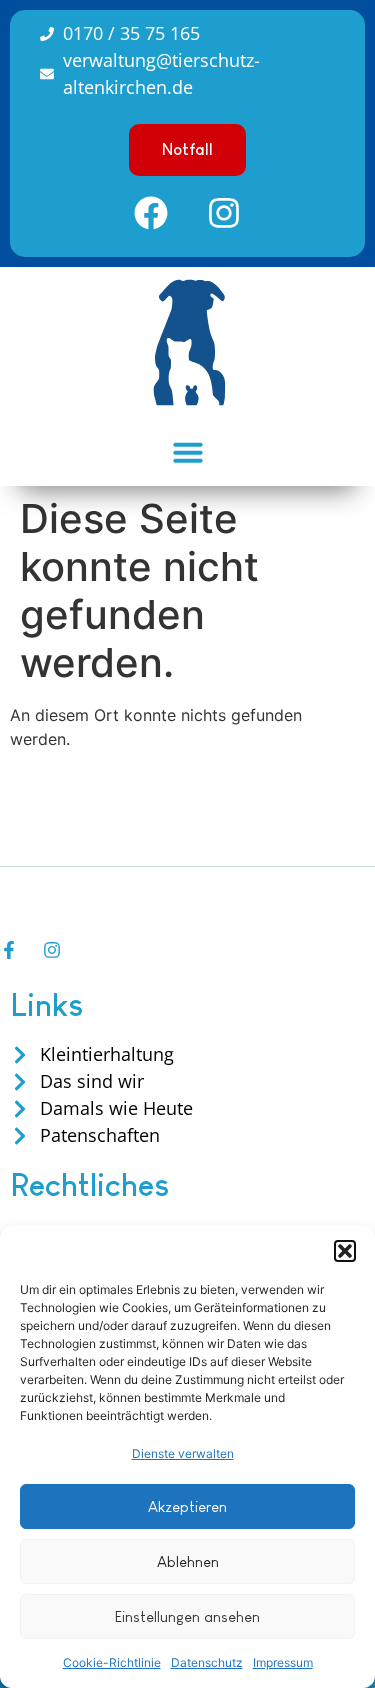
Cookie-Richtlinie (112, 1662)
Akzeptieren (187, 1506)
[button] (345, 1251)
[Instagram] (224, 213)
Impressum (283, 1662)
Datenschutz (207, 1662)
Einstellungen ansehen (187, 1616)
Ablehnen (188, 1561)
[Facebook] (151, 213)
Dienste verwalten (183, 1453)
